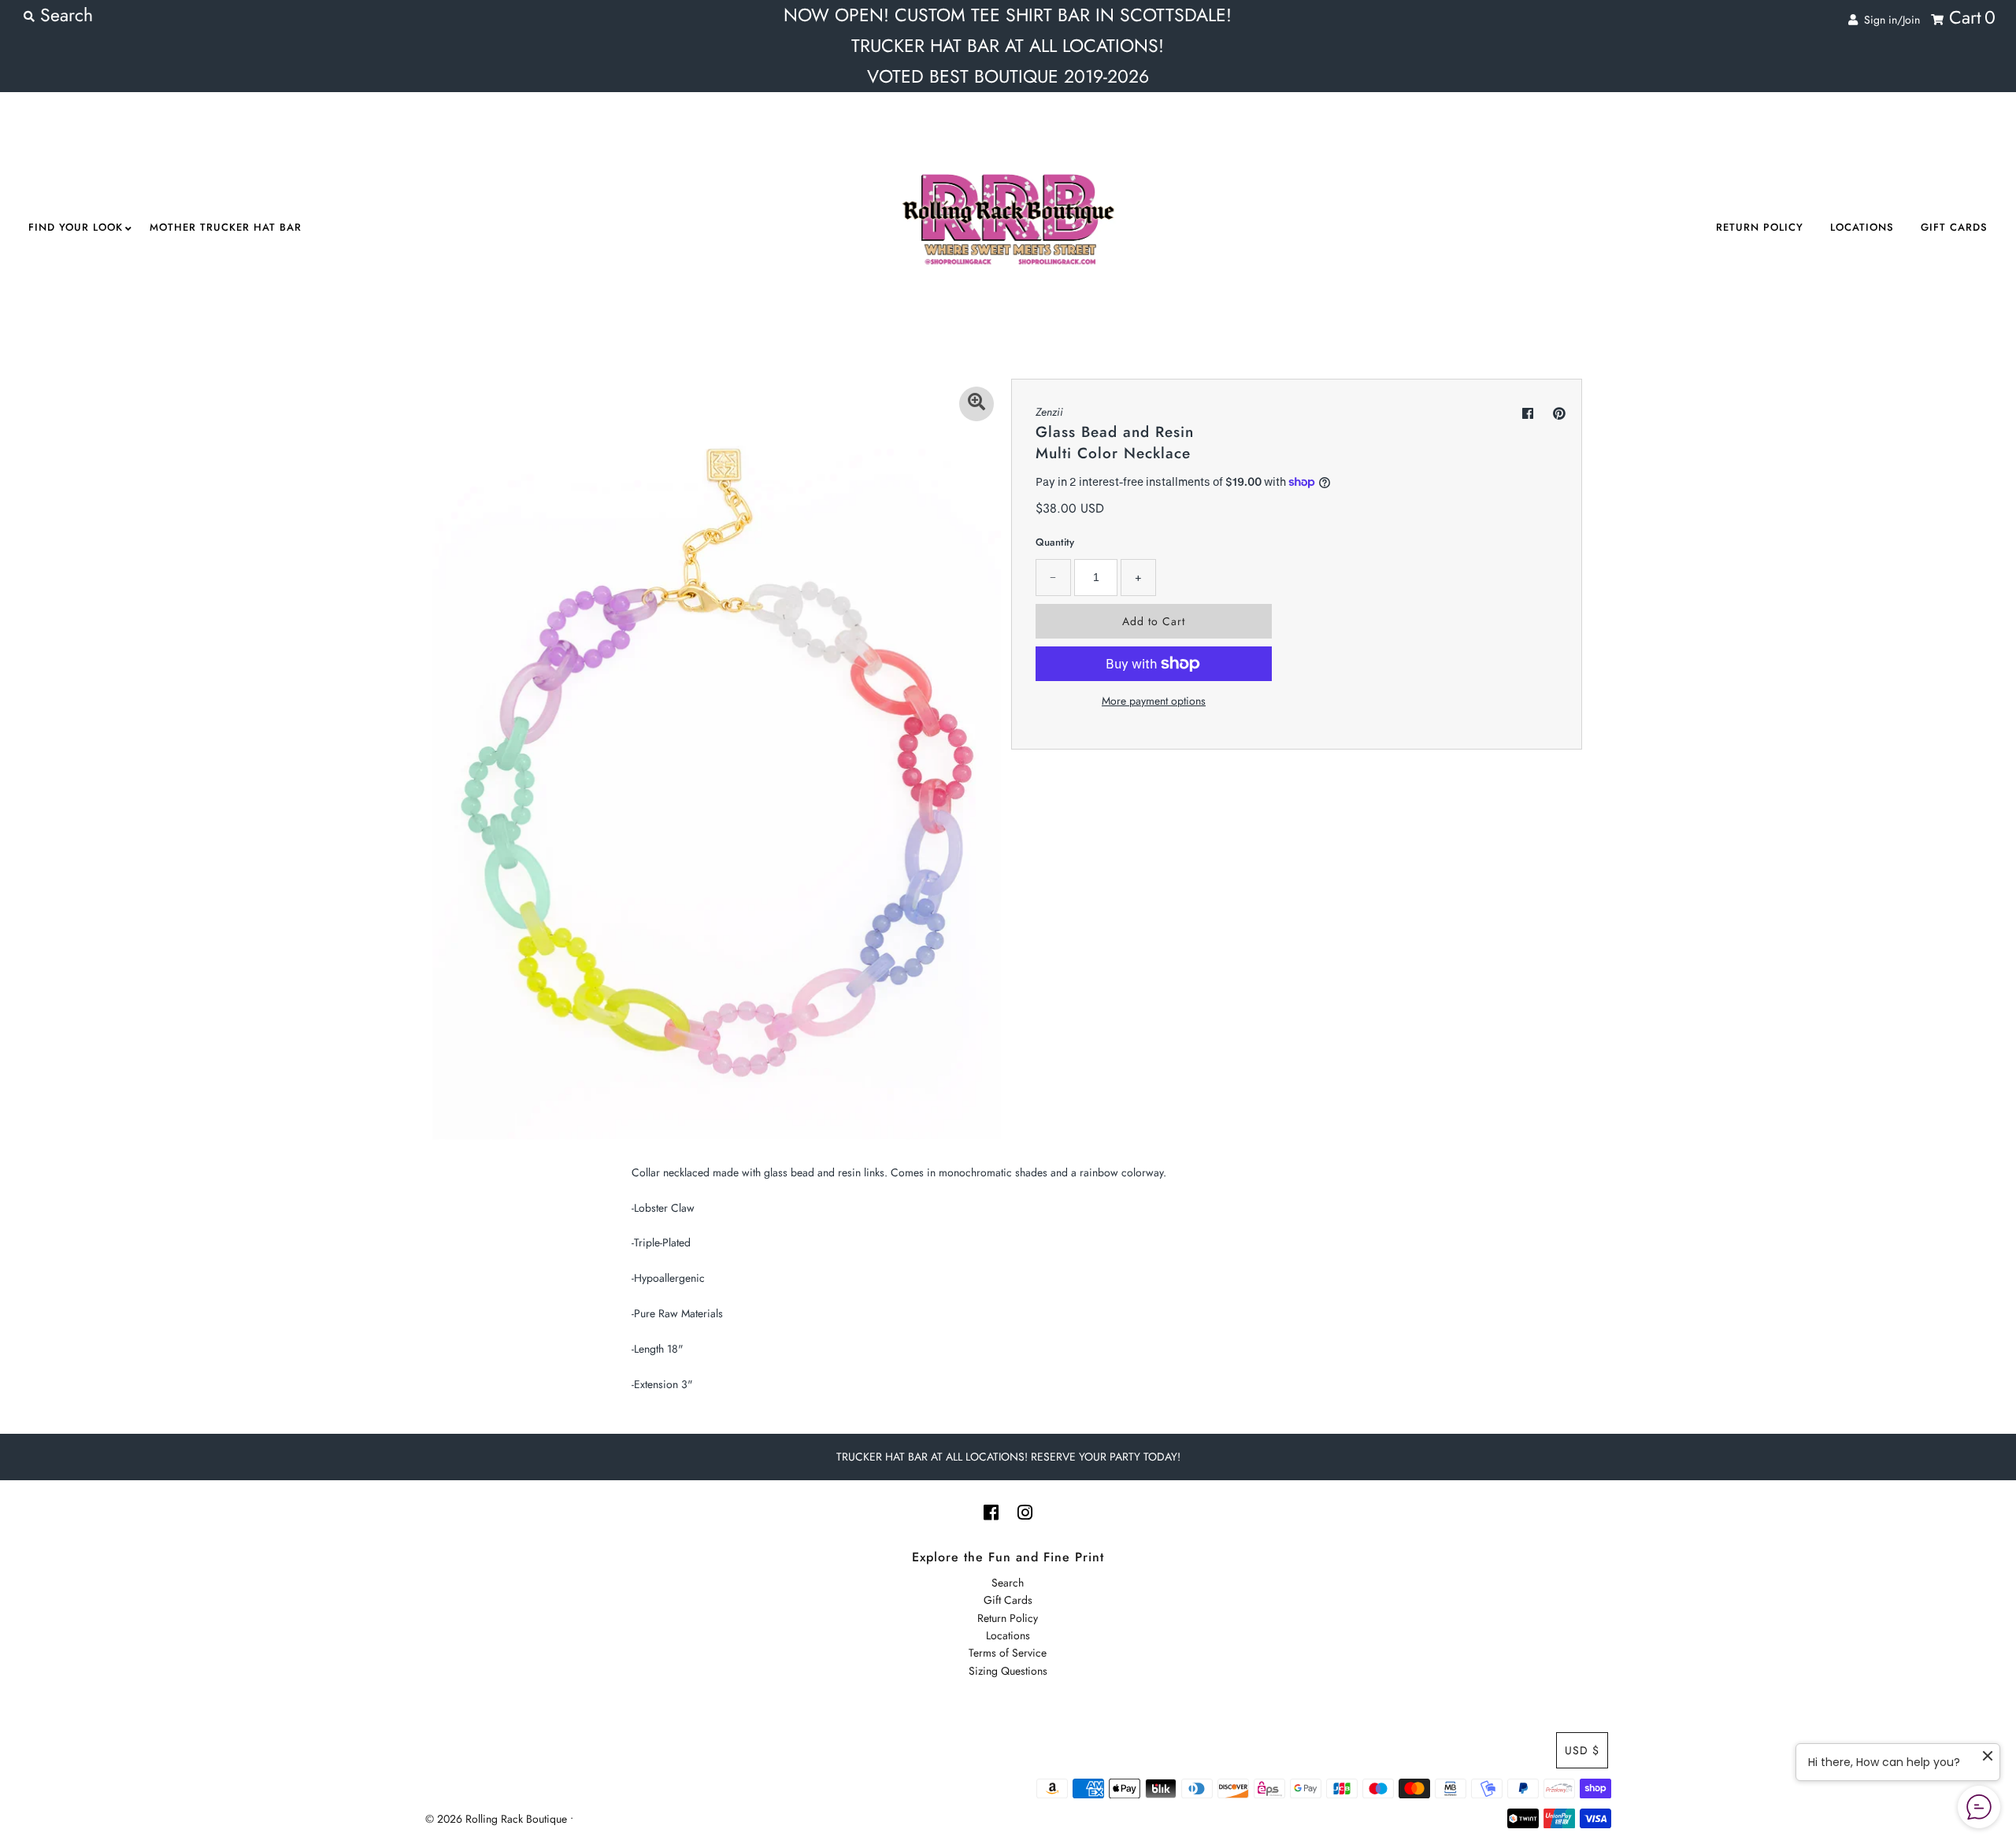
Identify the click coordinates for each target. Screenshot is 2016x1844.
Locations (1862, 227)
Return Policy (1760, 227)
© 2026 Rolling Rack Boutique (498, 1819)
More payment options (1154, 701)
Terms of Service (1008, 1653)
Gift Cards (1954, 227)
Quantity (1055, 542)
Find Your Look (76, 227)
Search (1008, 1583)
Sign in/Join (1889, 20)
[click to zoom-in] (976, 404)
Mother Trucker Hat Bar (226, 227)
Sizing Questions (1008, 1671)
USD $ (1582, 1750)
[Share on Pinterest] (1559, 414)
